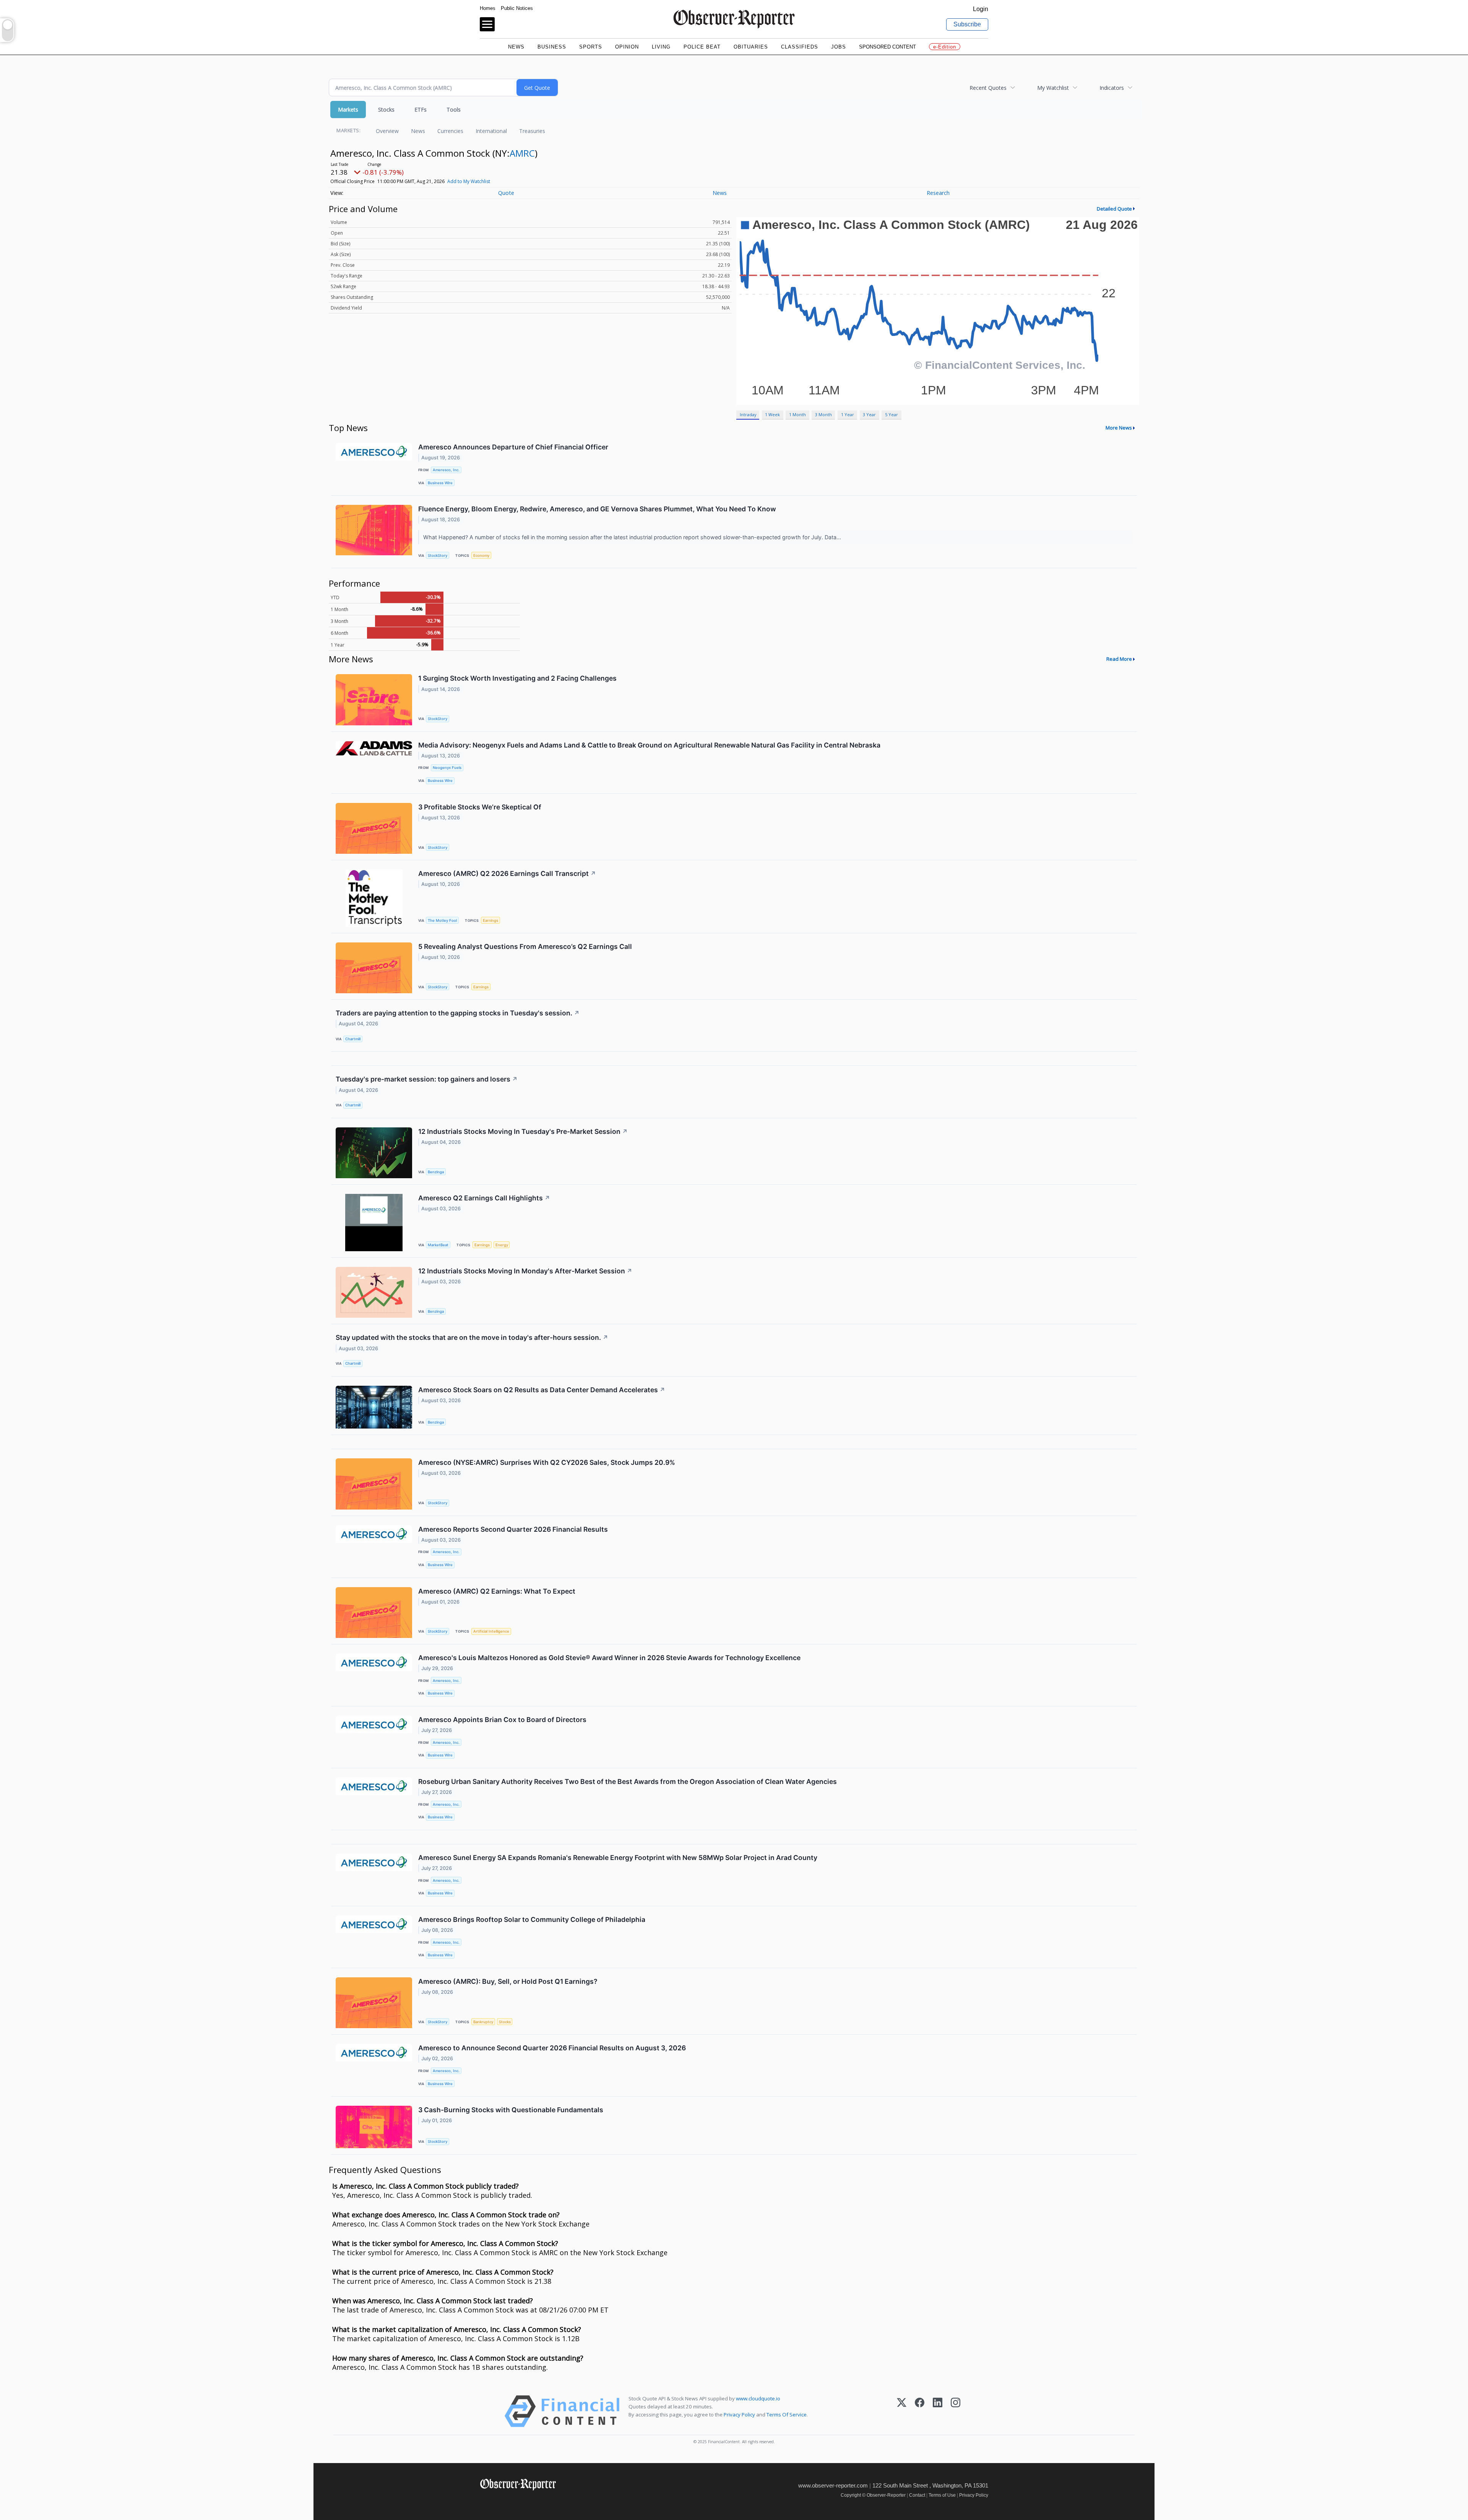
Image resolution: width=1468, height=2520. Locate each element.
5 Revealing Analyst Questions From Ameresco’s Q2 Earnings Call (525, 946)
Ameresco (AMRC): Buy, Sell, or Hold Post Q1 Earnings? (508, 1981)
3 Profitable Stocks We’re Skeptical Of (480, 807)
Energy (502, 1245)
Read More (1119, 659)
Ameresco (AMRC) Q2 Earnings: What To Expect (497, 1591)
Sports (591, 47)
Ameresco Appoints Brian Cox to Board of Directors (502, 1720)
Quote (506, 193)
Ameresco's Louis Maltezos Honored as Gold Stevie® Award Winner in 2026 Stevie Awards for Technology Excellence (609, 1658)
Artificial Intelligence (491, 1631)
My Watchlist (1053, 88)
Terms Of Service (787, 2415)
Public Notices (517, 8)
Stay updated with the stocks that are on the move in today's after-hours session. (472, 1337)
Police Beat (702, 47)
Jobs (839, 47)
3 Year (869, 414)
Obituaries (751, 47)
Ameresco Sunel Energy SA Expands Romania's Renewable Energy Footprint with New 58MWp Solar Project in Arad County (618, 1858)
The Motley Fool (442, 920)
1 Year (848, 414)
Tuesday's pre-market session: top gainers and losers (427, 1079)
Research (938, 193)
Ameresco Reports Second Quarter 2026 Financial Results (513, 1529)
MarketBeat (438, 1245)
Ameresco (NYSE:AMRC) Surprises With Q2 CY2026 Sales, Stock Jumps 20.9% (547, 1462)
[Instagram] (956, 2411)
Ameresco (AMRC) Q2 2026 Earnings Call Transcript (507, 873)
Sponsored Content (887, 47)
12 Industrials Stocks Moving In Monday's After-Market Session (525, 1271)
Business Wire (440, 483)
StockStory (438, 555)
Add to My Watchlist (469, 181)
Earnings (490, 920)
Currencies (450, 131)
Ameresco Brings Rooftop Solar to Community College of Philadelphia (532, 1919)
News (516, 47)
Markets (348, 109)
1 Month (797, 414)
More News (1119, 428)
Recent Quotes (988, 88)
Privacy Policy (739, 2415)
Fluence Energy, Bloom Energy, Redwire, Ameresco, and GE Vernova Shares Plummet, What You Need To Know (597, 509)
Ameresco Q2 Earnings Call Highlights (484, 1198)
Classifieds (800, 47)
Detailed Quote (1114, 209)
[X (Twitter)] (902, 2411)
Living (661, 47)
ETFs (421, 109)
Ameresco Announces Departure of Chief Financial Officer (513, 447)
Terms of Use (942, 2495)
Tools (454, 109)
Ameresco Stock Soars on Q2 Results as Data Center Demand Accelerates (542, 1390)
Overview (387, 131)
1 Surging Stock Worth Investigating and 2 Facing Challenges (517, 678)
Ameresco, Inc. (446, 470)
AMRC (522, 153)
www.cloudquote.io (758, 2398)
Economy (481, 555)
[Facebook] (920, 2411)
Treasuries (532, 131)
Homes (488, 8)
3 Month (823, 414)
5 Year (892, 414)
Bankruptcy (483, 2022)
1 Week (772, 414)
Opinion (627, 47)
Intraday (748, 414)
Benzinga (436, 1172)
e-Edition (945, 47)
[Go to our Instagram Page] (518, 2501)
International (491, 131)
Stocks (386, 109)
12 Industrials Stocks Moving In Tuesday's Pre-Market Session (523, 1131)
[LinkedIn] (938, 2411)
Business (552, 47)
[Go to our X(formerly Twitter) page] (501, 2501)
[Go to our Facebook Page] (485, 2501)
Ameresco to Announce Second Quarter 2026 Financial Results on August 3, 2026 (552, 2048)
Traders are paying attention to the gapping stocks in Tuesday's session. (458, 1013)
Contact (917, 2495)
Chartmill (353, 1039)
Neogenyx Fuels (447, 768)
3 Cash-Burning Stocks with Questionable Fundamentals (511, 2110)
